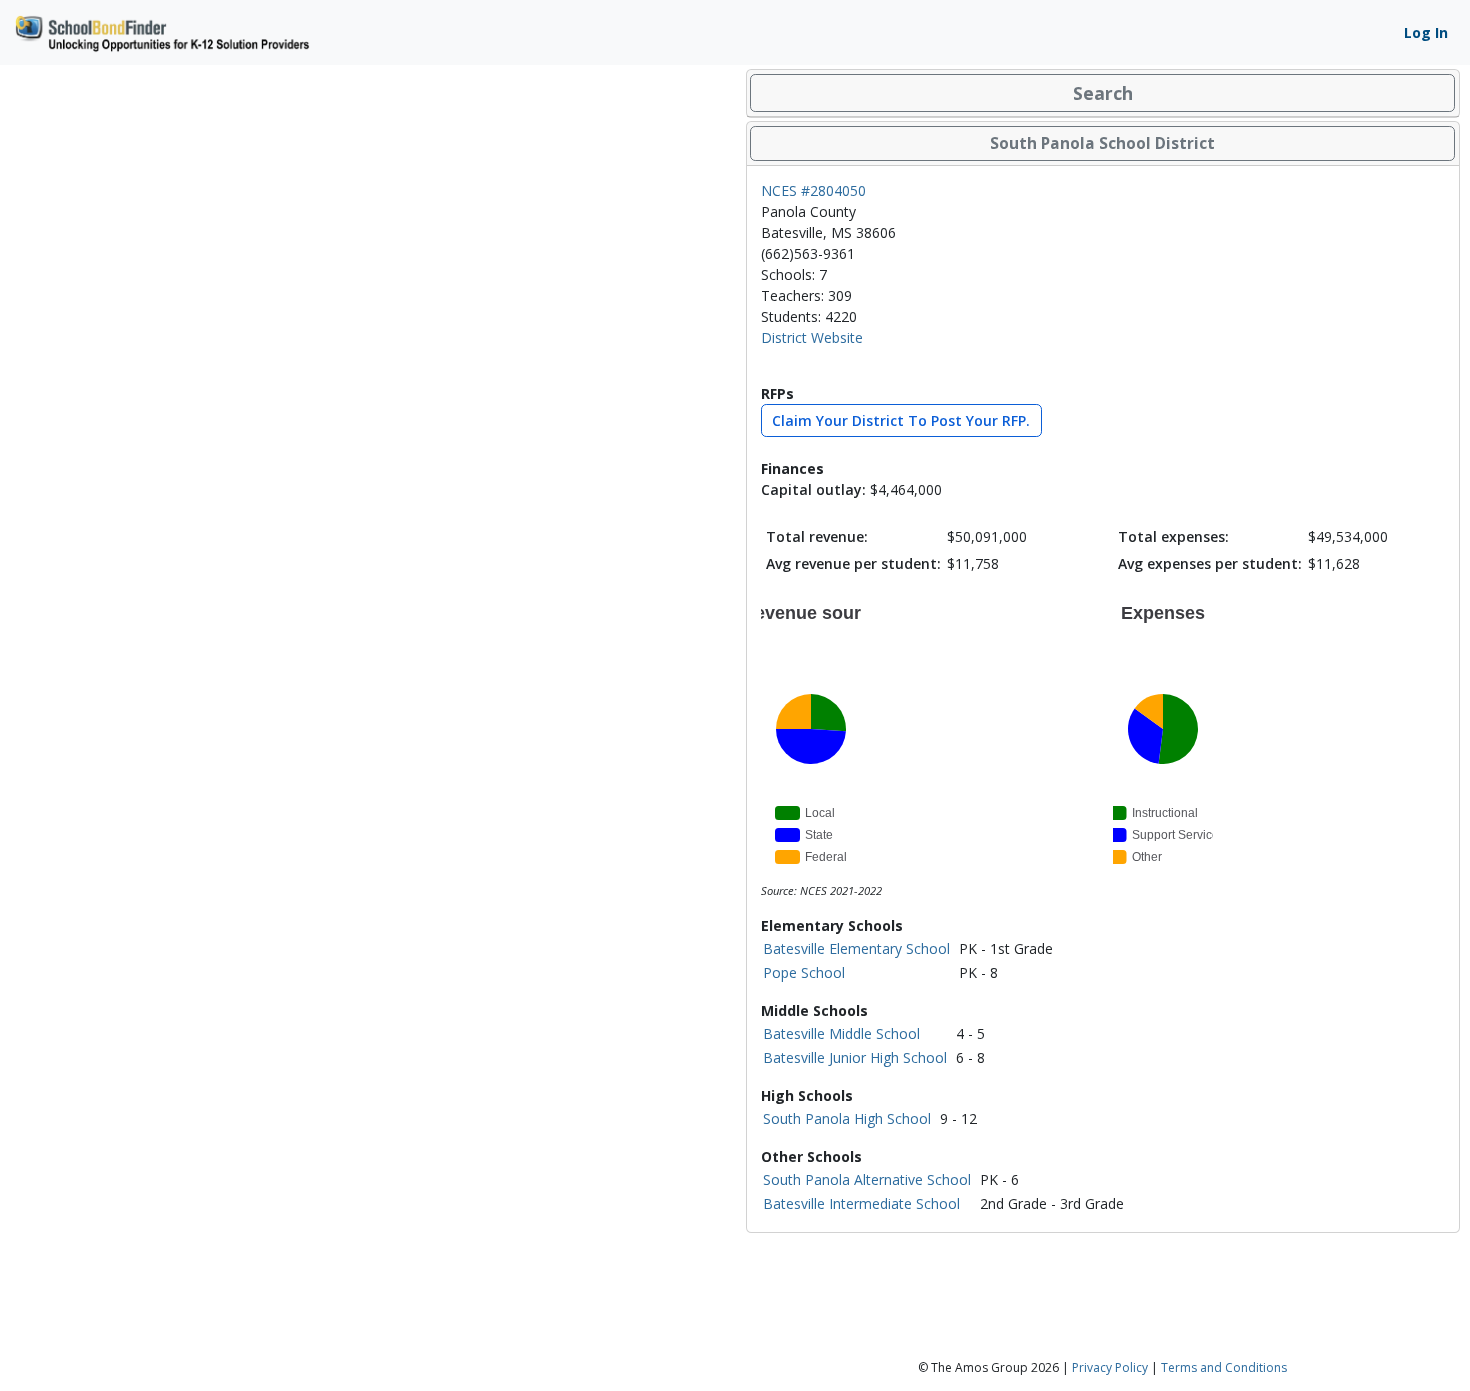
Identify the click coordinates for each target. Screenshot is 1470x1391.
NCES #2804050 (813, 190)
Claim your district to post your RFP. (901, 420)
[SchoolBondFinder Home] (161, 30)
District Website (812, 337)
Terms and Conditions (1224, 1367)
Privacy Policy (1110, 1367)
